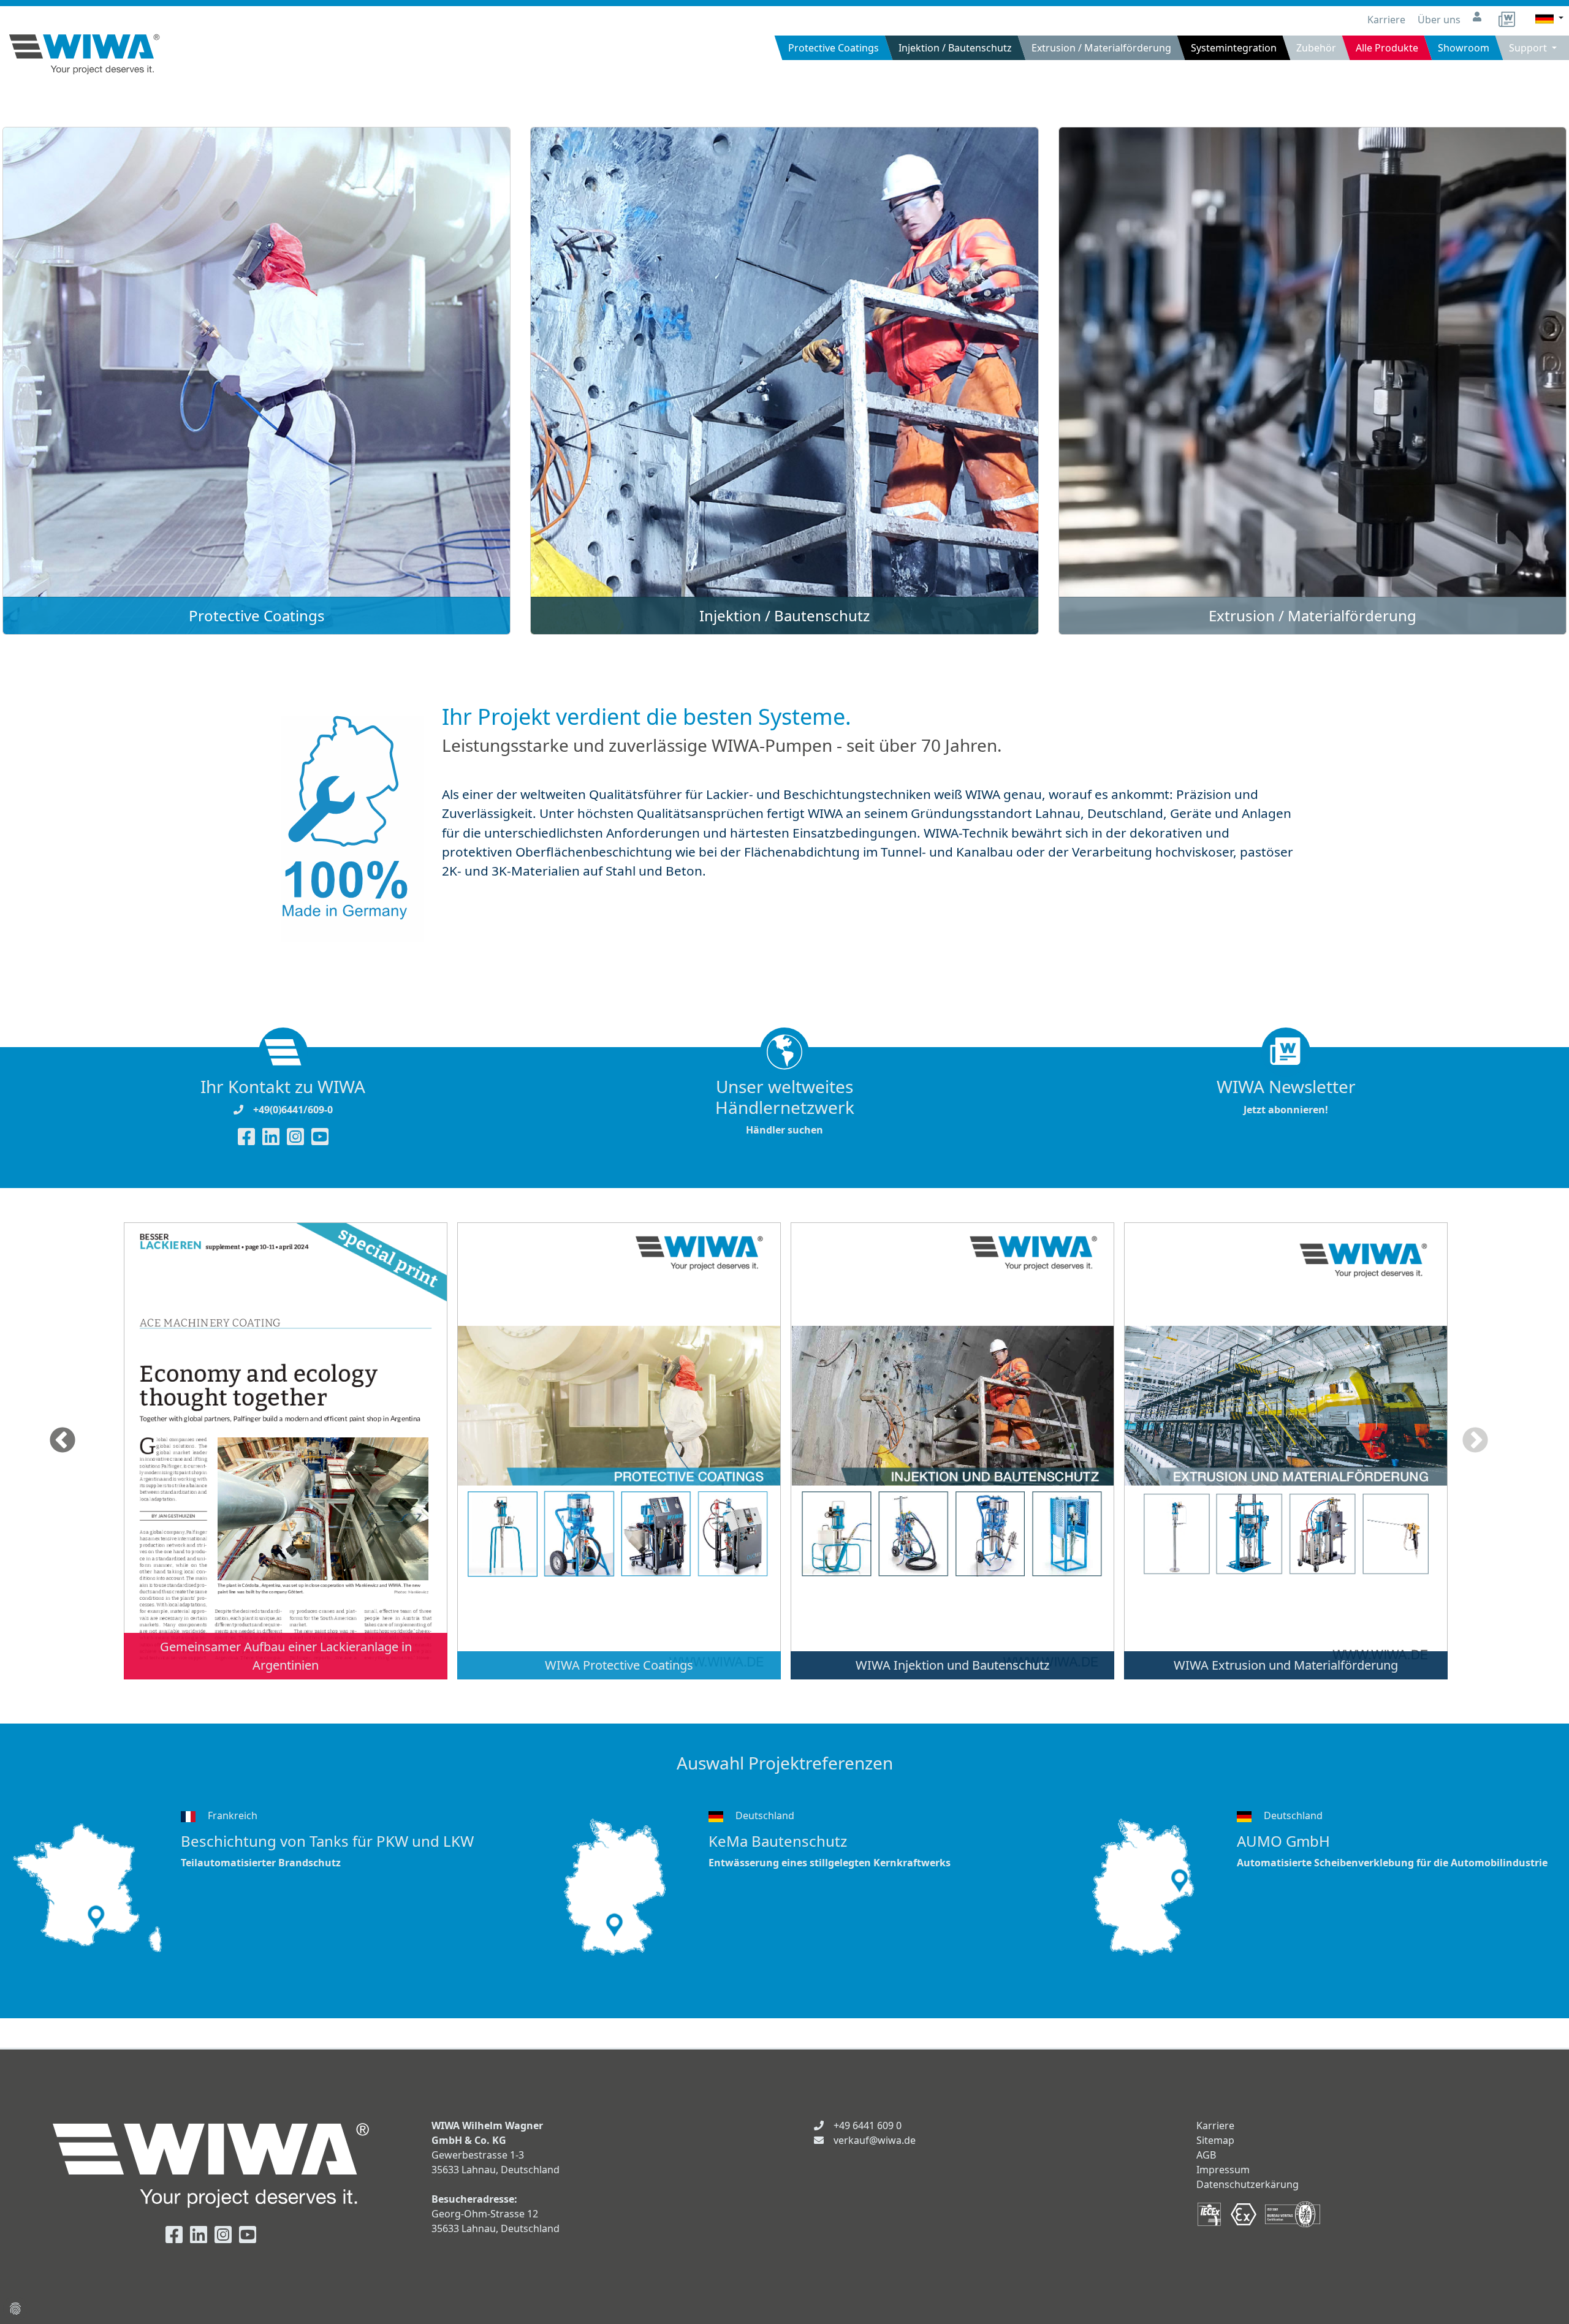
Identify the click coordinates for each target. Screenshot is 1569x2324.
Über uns (1440, 20)
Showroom (1464, 48)
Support (1529, 48)
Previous (63, 1441)
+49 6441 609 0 (868, 2125)
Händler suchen (785, 1107)
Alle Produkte (1387, 48)
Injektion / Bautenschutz (955, 48)
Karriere (1388, 20)
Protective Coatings (834, 48)
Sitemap (1215, 2140)
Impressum (1223, 2170)
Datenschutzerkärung (1248, 2184)
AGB (1206, 2155)
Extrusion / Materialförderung (1101, 48)
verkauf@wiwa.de (875, 2140)
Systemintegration (1234, 48)
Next (1475, 1441)
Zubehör (1316, 48)
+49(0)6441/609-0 (293, 1110)
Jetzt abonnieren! (1286, 1096)
